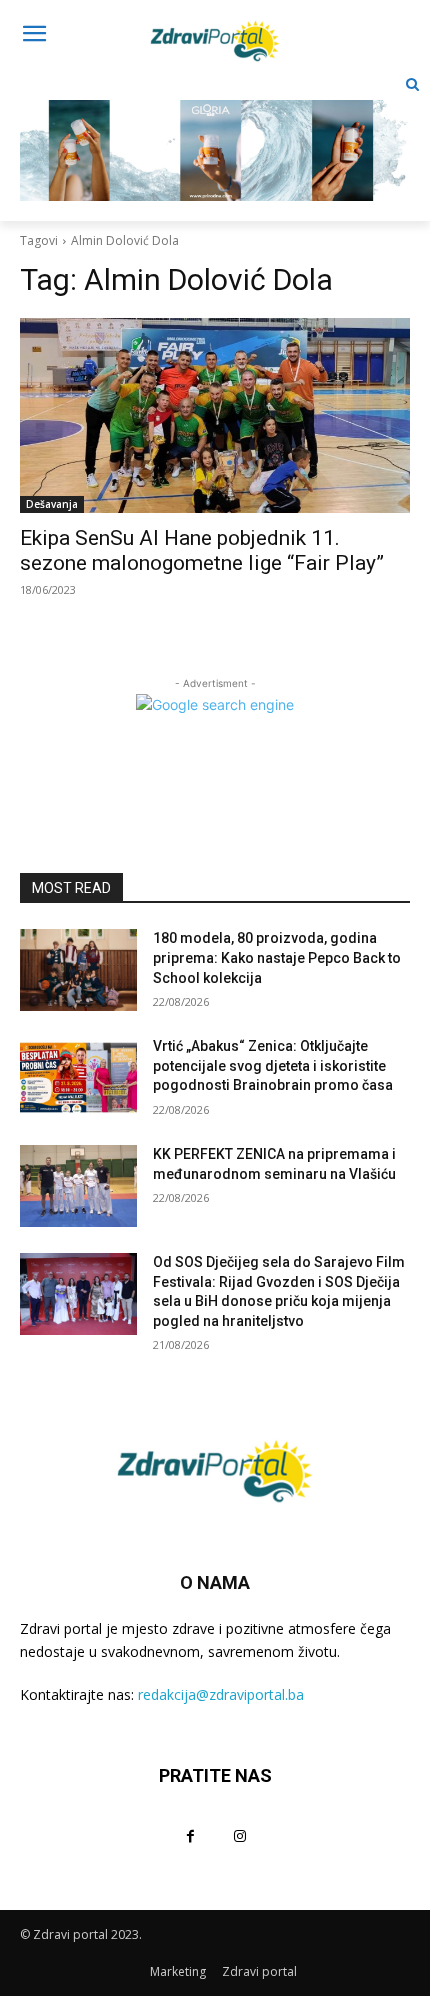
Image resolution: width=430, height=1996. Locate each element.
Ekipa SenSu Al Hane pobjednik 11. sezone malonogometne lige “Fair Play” (202, 550)
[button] (412, 84)
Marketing (178, 1971)
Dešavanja (52, 504)
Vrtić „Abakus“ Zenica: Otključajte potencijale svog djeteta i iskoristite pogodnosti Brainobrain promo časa (273, 1065)
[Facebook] (190, 1835)
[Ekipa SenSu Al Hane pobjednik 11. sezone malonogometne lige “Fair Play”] (215, 415)
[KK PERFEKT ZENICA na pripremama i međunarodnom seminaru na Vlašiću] (78, 1186)
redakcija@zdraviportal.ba (221, 1694)
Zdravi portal (259, 1971)
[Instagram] (239, 1835)
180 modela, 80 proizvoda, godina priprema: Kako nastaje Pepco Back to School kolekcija (277, 957)
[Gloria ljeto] (215, 134)
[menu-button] (34, 36)
